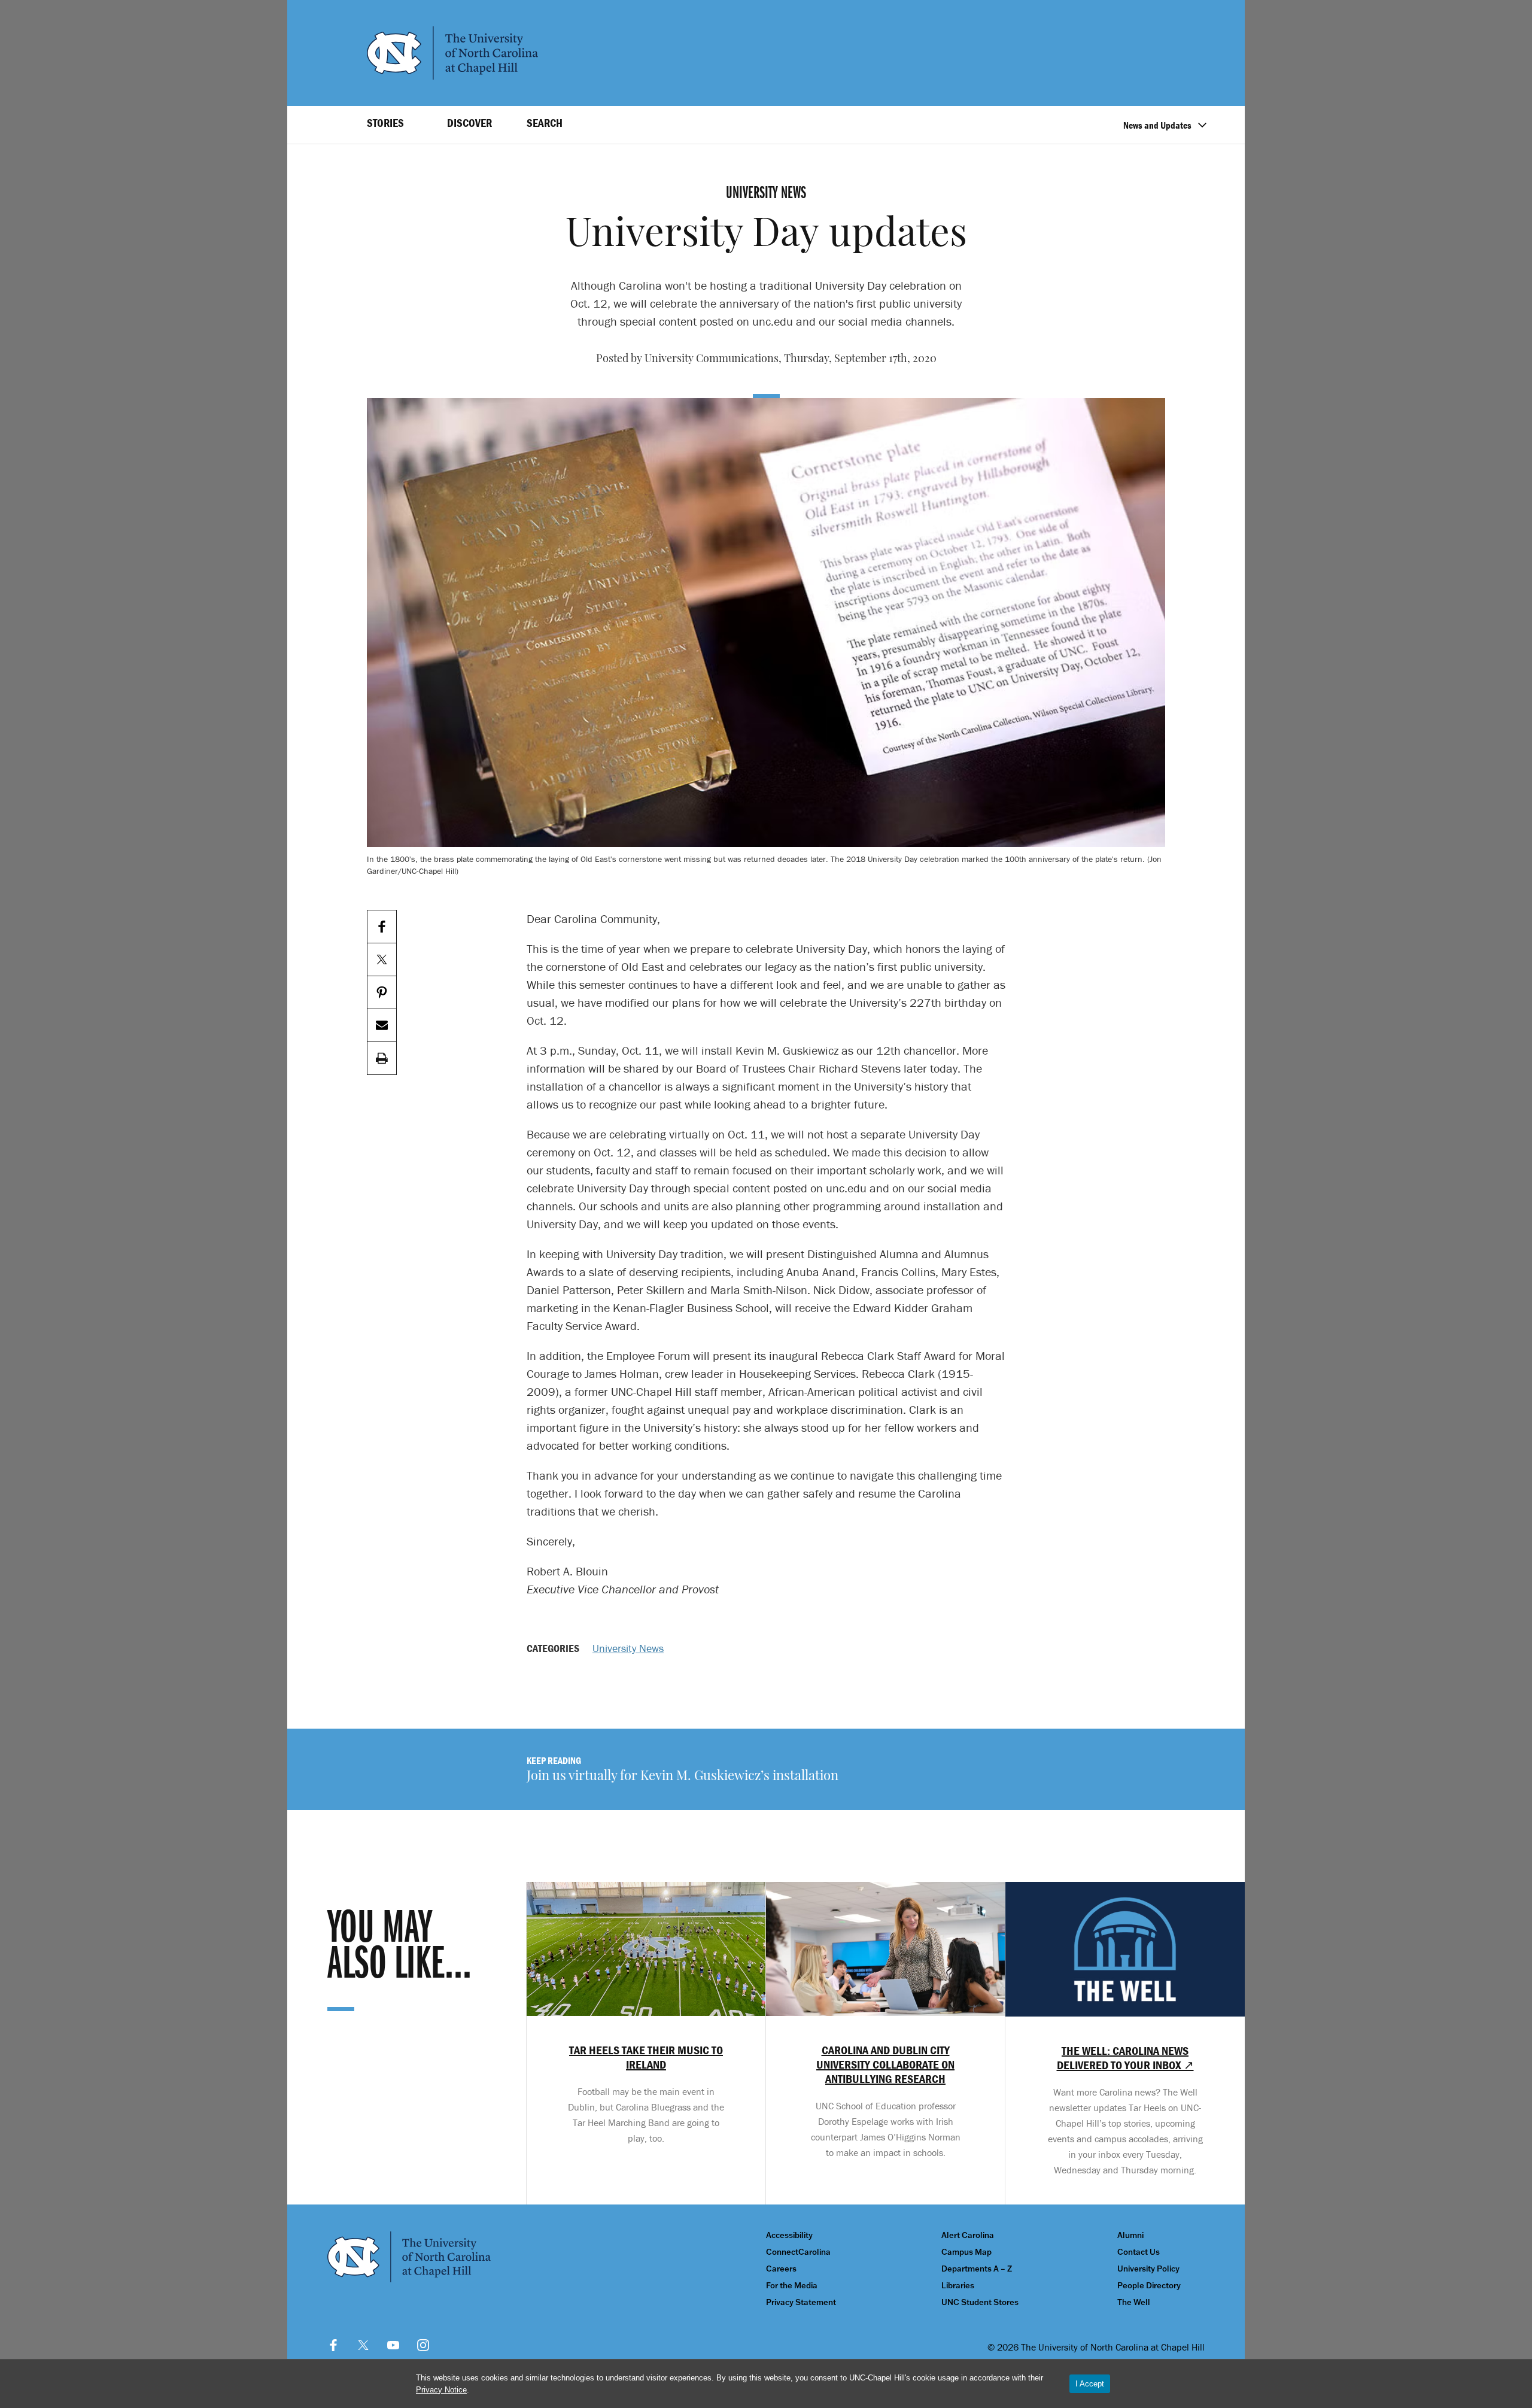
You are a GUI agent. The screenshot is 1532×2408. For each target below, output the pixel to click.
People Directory (1149, 2286)
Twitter (363, 2345)
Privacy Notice (441, 2390)
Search (545, 123)
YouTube (393, 2345)
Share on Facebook (382, 927)
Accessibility (789, 2235)
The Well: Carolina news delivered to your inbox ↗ (1125, 2058)
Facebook (333, 2345)
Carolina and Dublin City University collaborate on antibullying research (885, 2064)
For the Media (792, 2286)
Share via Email (382, 1026)
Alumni (1130, 2235)
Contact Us (1139, 2252)
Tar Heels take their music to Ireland (646, 2057)
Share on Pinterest (382, 993)
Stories (385, 123)
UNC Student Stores (980, 2302)
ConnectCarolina (798, 2252)
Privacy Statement (801, 2302)
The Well (1134, 2302)
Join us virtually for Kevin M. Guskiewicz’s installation (683, 1777)
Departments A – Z (977, 2269)
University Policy (1148, 2269)
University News (628, 1648)
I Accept (1090, 2384)
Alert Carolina (968, 2235)
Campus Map (966, 2252)
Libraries (958, 2286)
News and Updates (1157, 125)
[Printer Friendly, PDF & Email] (382, 1059)
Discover (469, 123)
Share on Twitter (382, 960)
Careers (781, 2269)
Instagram (423, 2345)
